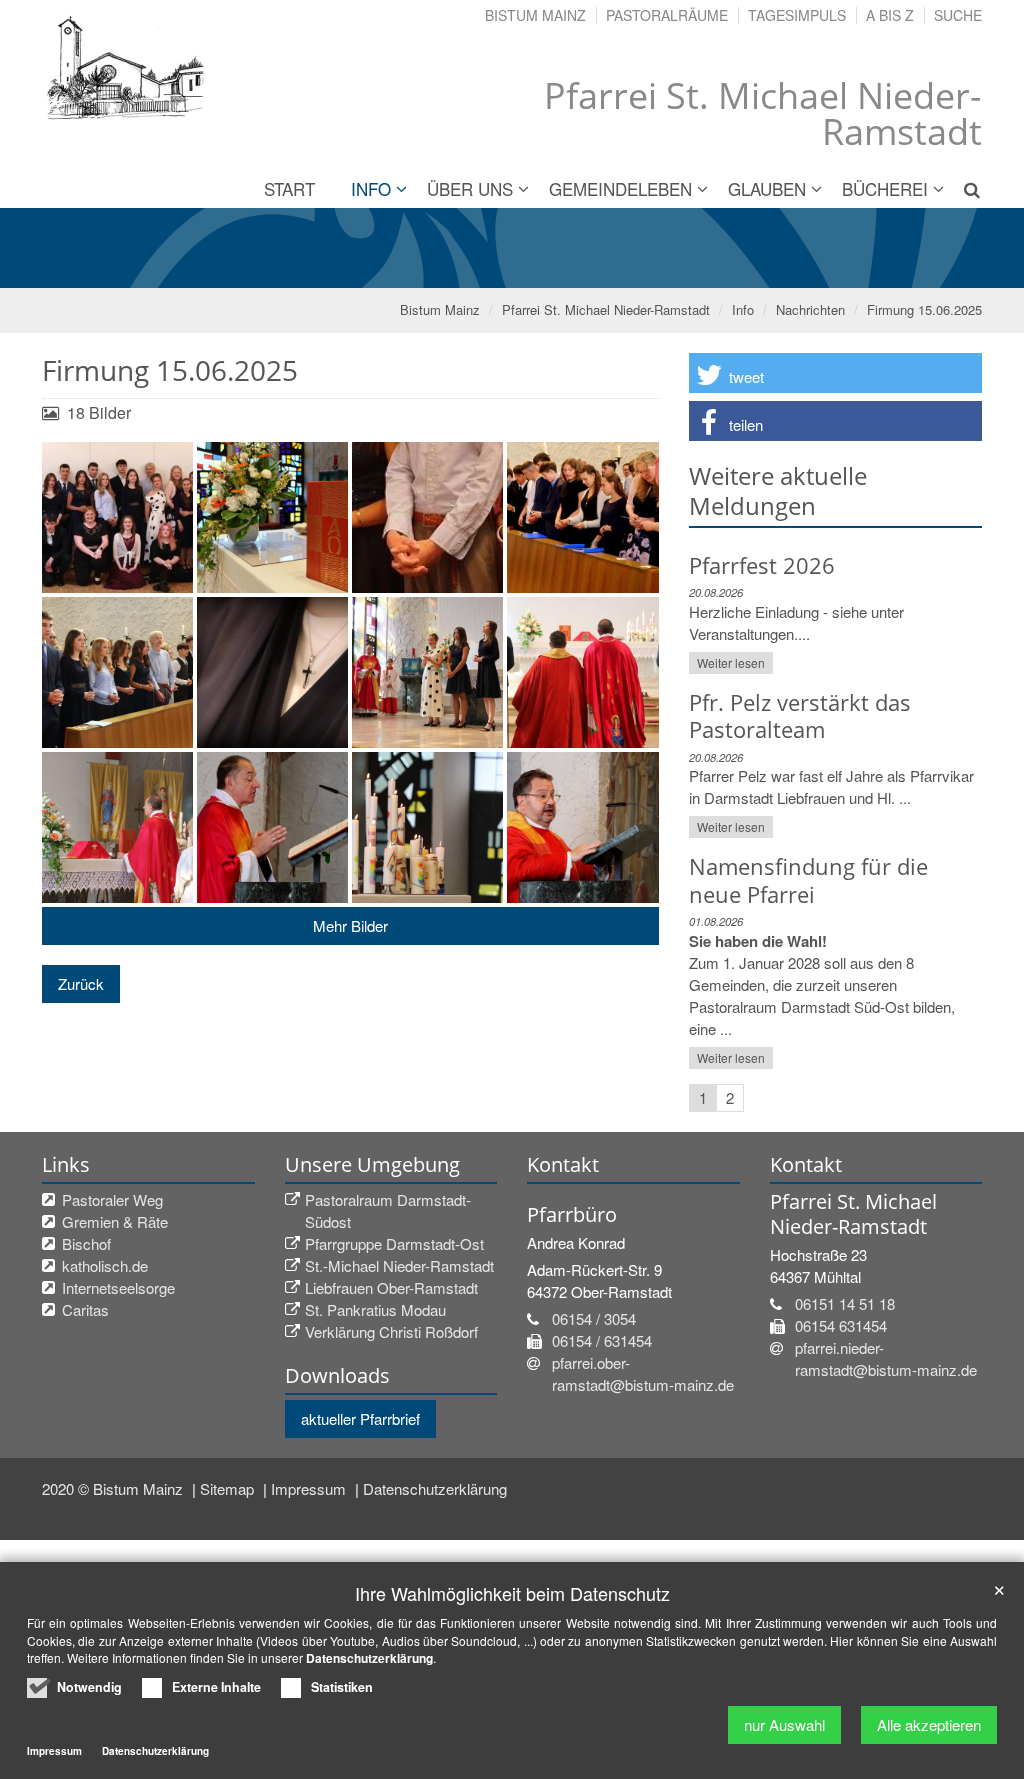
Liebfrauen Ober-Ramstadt (391, 1287)
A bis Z (890, 15)
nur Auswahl (784, 1724)
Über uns (470, 188)
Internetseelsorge (118, 1287)
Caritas (85, 1309)
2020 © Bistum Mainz (114, 1488)
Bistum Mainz (535, 15)
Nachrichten (810, 309)
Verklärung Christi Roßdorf (391, 1331)
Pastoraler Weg (112, 1199)
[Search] (964, 189)
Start (289, 188)
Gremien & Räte (115, 1221)
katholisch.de (105, 1265)
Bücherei (885, 188)
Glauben (767, 188)
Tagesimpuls (797, 15)
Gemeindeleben (620, 188)
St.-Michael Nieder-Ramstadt (399, 1265)
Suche (958, 15)
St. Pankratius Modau (375, 1309)
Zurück (81, 983)
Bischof (86, 1243)
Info (371, 188)
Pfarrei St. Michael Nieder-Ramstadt (606, 309)
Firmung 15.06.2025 (924, 309)
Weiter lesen (731, 662)
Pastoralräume (667, 15)
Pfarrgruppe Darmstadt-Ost (394, 1243)
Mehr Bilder (350, 925)
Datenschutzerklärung (435, 1488)
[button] (835, 373)
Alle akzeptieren (929, 1724)
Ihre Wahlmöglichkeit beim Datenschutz (512, 1593)
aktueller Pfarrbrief (360, 1418)
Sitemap (229, 1488)
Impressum (310, 1488)
